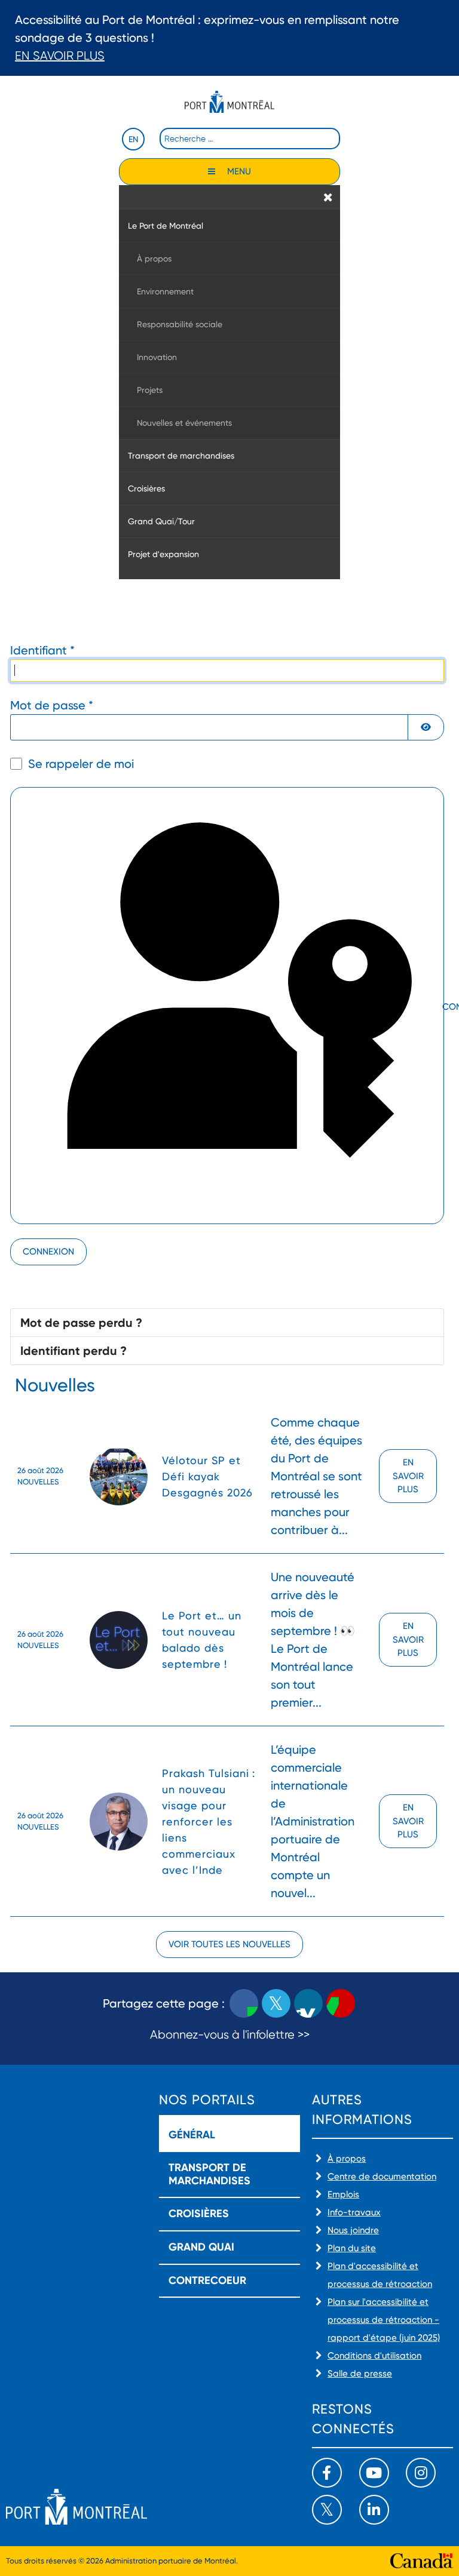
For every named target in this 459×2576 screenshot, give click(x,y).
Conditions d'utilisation (374, 2356)
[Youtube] (374, 2473)
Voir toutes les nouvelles (229, 1944)
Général (192, 2135)
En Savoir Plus (60, 56)
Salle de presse (360, 2374)
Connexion (48, 1252)
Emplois (343, 2194)
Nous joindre (353, 2230)
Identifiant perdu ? (74, 1351)
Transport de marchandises (209, 2174)
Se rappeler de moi (81, 764)
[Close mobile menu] (328, 197)
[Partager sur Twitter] (276, 2003)
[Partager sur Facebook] (244, 2003)
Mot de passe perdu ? (81, 1323)
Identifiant (42, 650)
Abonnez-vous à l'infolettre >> (230, 2035)
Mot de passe (52, 705)
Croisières (199, 2214)
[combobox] (250, 139)
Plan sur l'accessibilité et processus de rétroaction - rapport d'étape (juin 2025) (384, 2320)
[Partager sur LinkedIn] (308, 2003)
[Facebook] (327, 2473)
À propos (347, 2159)
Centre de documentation (382, 2177)
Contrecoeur (207, 2280)
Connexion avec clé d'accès (442, 1007)
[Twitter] (327, 2510)
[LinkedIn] (374, 2510)
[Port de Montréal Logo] (229, 102)
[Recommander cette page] (341, 2003)
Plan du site (352, 2248)
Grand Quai (201, 2247)
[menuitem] (229, 225)
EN (133, 139)
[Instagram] (421, 2473)
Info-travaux (354, 2212)
